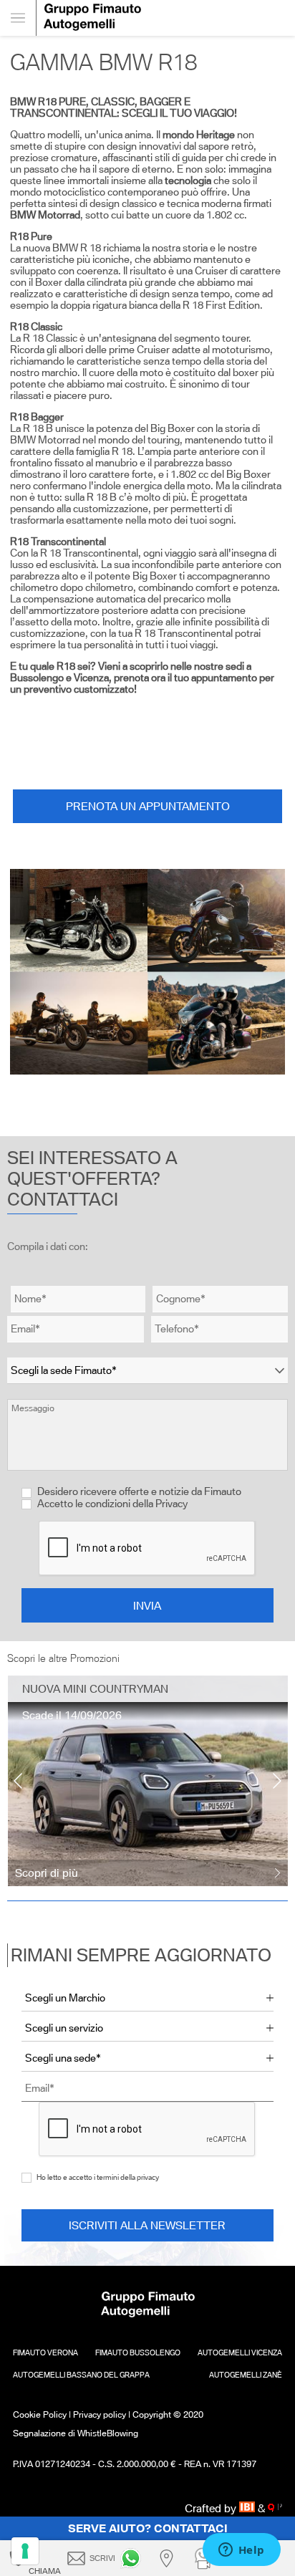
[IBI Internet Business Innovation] (249, 2508)
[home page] (165, 18)
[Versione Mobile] (18, 18)
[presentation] (18, 1781)
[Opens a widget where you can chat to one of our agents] (241, 2551)
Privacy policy (100, 2414)
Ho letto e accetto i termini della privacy (98, 2177)
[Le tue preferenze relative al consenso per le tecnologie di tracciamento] (25, 2551)
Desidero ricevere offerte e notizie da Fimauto (138, 1491)
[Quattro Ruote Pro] (275, 2508)
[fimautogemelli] (133, 2558)
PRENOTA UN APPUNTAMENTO (148, 806)
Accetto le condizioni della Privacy (112, 1504)
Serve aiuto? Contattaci (148, 2528)
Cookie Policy (40, 2414)
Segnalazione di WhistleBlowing (76, 2433)
